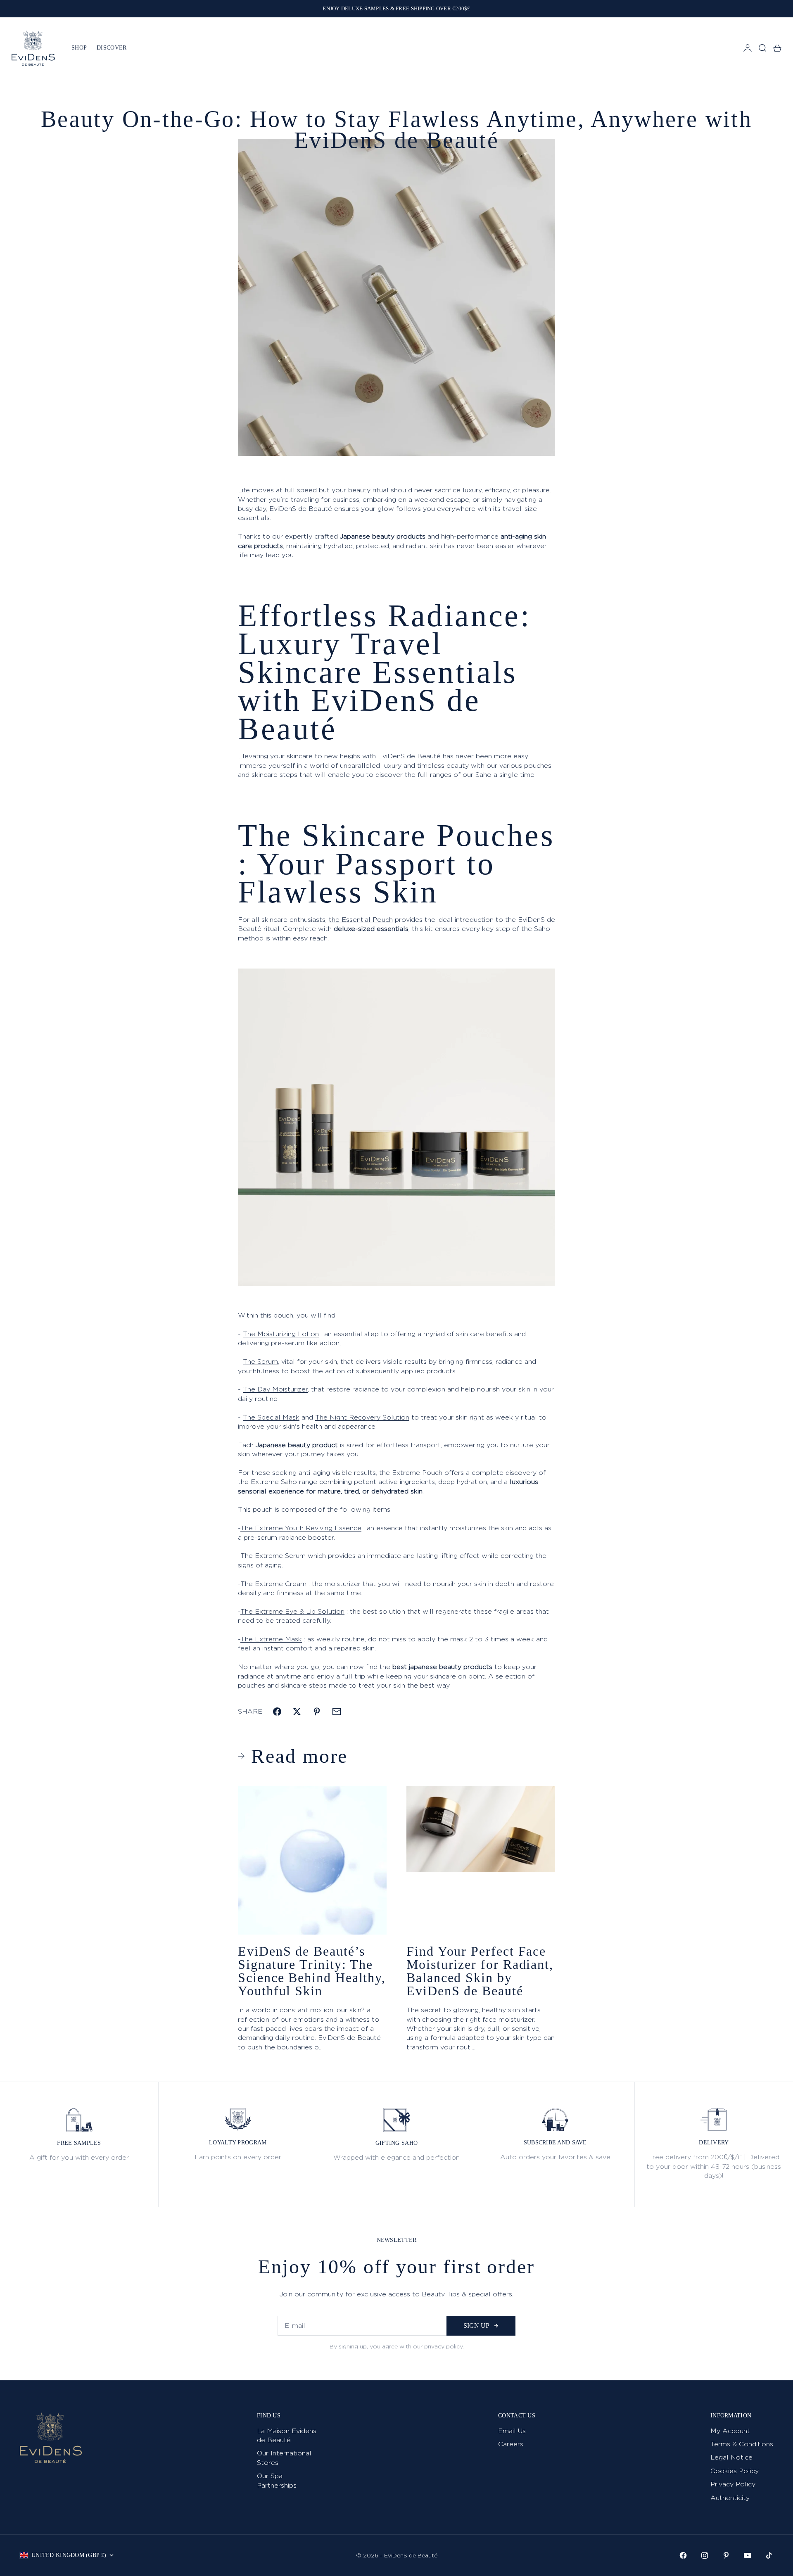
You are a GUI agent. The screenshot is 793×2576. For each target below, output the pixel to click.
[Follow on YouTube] (748, 2555)
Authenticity (730, 2498)
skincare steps (274, 775)
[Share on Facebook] (277, 1712)
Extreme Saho (274, 1482)
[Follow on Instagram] (705, 2555)
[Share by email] (337, 1712)
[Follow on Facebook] (683, 2555)
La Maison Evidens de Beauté (287, 2435)
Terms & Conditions (742, 2444)
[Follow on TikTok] (769, 2555)
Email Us (512, 2431)
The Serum (260, 1362)
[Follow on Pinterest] (726, 2555)
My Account (730, 2431)
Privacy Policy (733, 2484)
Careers (511, 2444)
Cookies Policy (735, 2471)
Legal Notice (731, 2457)
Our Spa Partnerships (277, 2480)
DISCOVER (112, 48)
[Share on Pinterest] (317, 1712)
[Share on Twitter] (297, 1712)
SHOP (79, 48)
